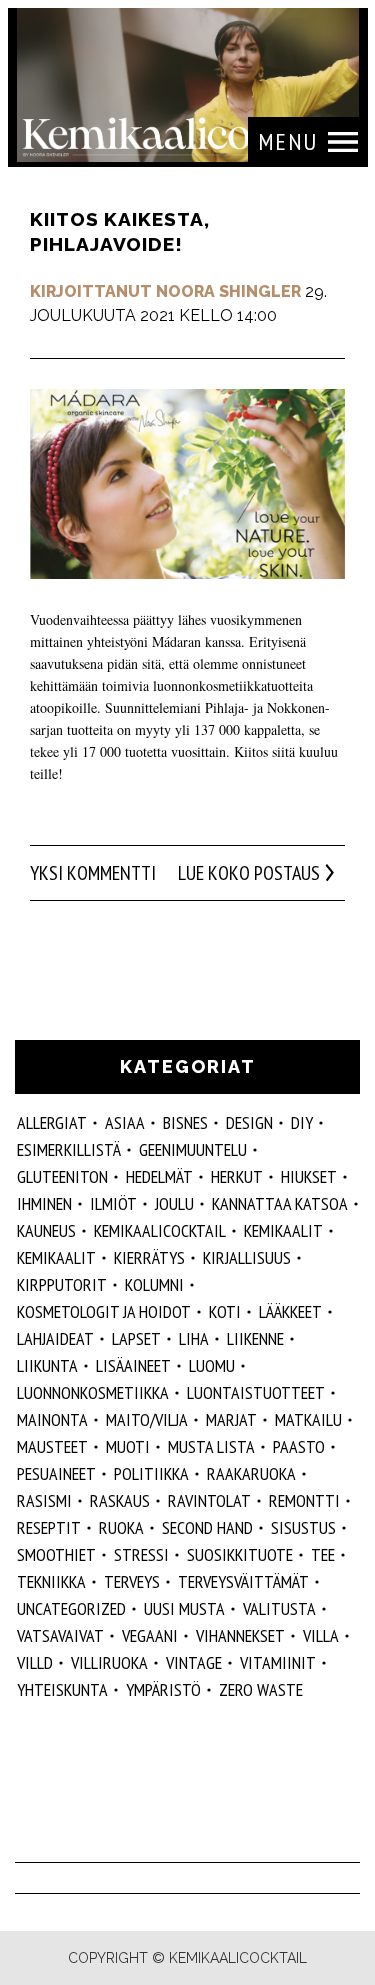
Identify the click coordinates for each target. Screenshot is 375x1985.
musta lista (211, 1446)
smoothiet (56, 1554)
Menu (288, 141)
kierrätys (149, 1257)
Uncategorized (71, 1608)
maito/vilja (147, 1419)
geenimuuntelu (193, 1149)
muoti (128, 1446)
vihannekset (240, 1635)
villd (35, 1662)
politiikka (151, 1473)
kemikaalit (56, 1257)
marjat (231, 1419)
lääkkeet (290, 1311)
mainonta (52, 1419)
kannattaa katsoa (280, 1203)
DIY (302, 1122)
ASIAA (125, 1122)
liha (194, 1338)
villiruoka (109, 1662)
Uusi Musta (184, 1608)
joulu (174, 1203)
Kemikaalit (283, 1230)
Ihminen (44, 1203)
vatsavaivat (60, 1635)
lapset (136, 1338)
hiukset (309, 1176)
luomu (212, 1365)
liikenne (255, 1338)
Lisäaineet (133, 1365)
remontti (304, 1500)
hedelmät (159, 1176)
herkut (237, 1176)
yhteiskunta (62, 1689)
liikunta (47, 1365)
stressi (141, 1554)
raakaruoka (251, 1473)
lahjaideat (55, 1338)
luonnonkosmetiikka (93, 1392)
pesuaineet (56, 1473)
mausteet (52, 1446)
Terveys (132, 1581)
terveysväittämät (243, 1581)
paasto (299, 1446)
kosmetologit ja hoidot (104, 1311)
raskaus (120, 1500)
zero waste (261, 1689)
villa (321, 1635)
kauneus (46, 1230)
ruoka (121, 1527)
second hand (207, 1527)
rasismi (44, 1500)
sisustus (303, 1527)
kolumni (154, 1284)
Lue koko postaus (249, 873)
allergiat (52, 1122)
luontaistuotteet (256, 1392)
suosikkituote (240, 1554)
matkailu (308, 1419)
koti (225, 1311)
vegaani (150, 1635)
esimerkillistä (69, 1149)
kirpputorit (62, 1284)
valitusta (279, 1608)
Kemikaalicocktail (160, 1230)
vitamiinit (278, 1662)
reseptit (49, 1527)
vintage (194, 1662)
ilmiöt (113, 1203)
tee (323, 1554)
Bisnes (185, 1122)
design (249, 1122)
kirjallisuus (247, 1257)
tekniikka (51, 1581)
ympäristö (163, 1689)
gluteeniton (62, 1176)
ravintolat (209, 1500)
